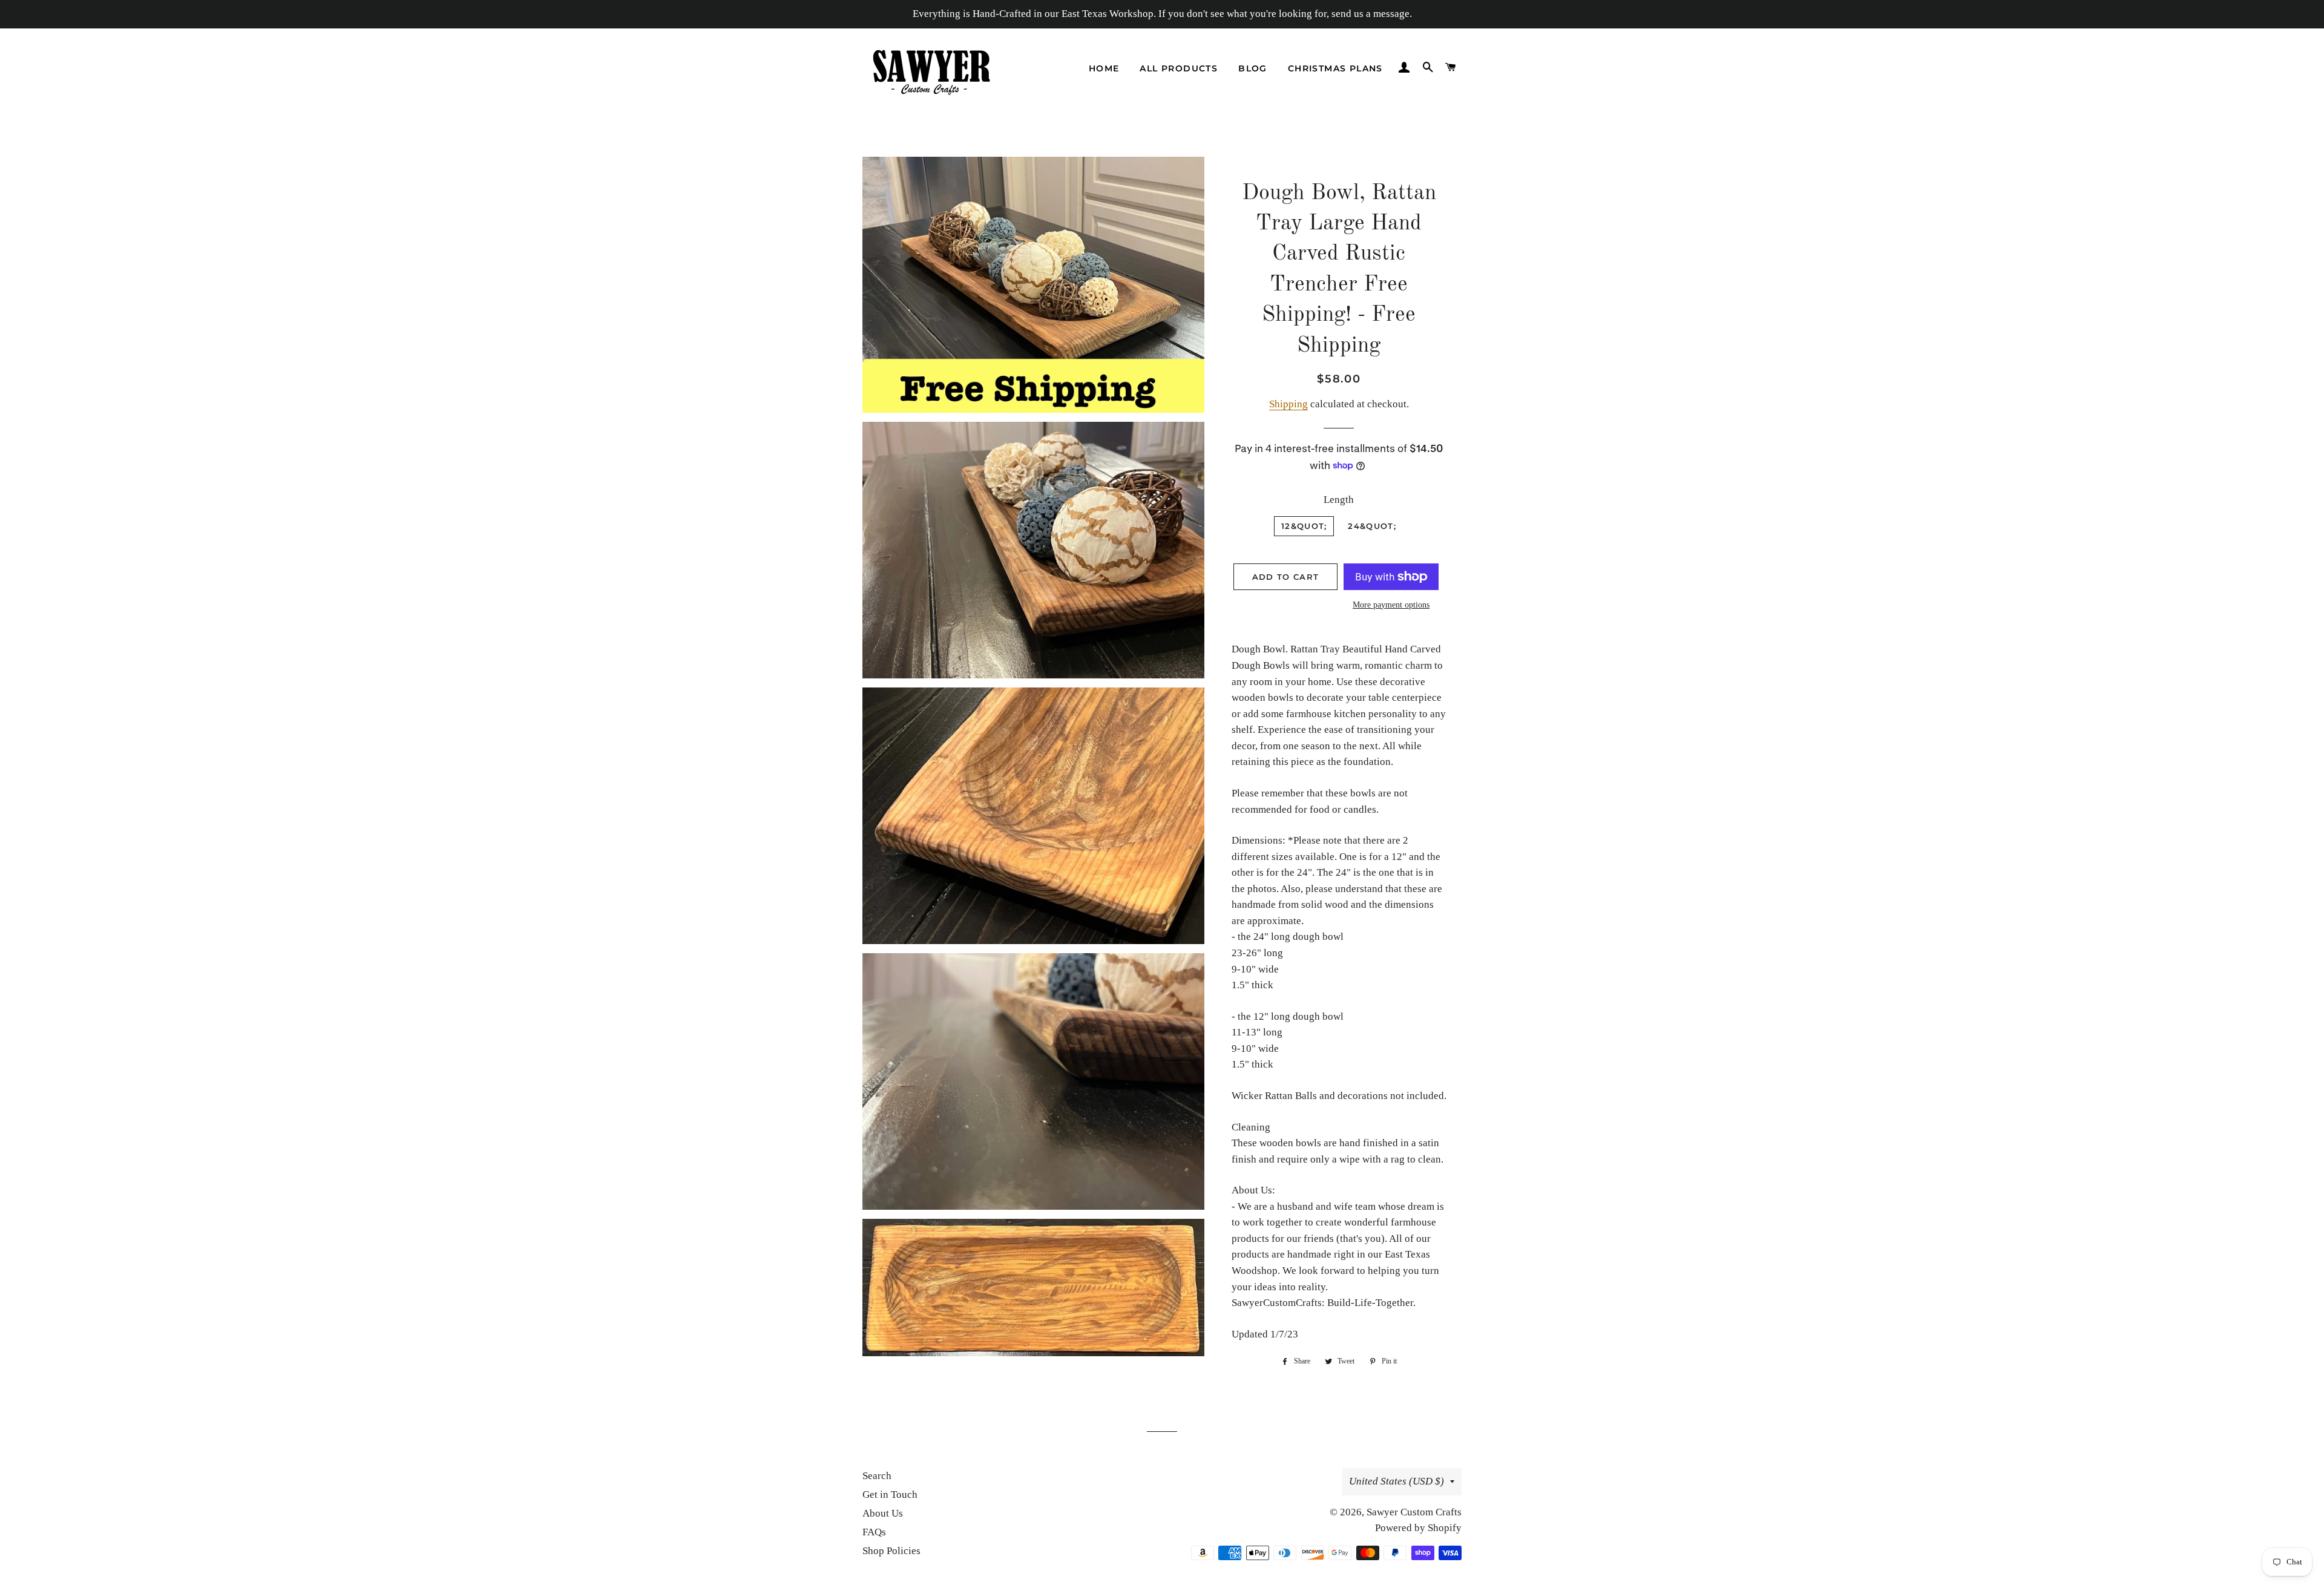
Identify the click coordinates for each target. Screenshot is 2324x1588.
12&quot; (1304, 526)
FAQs (874, 1532)
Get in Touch (890, 1494)
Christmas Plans (1335, 68)
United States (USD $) (1397, 1481)
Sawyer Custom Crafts (1414, 1512)
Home (1104, 68)
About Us (883, 1513)
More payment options (1391, 605)
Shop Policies (891, 1551)
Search (877, 1476)
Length (1339, 500)
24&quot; (1372, 526)
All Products (1179, 68)
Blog (1253, 68)
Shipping (1288, 404)
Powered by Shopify (1418, 1528)
